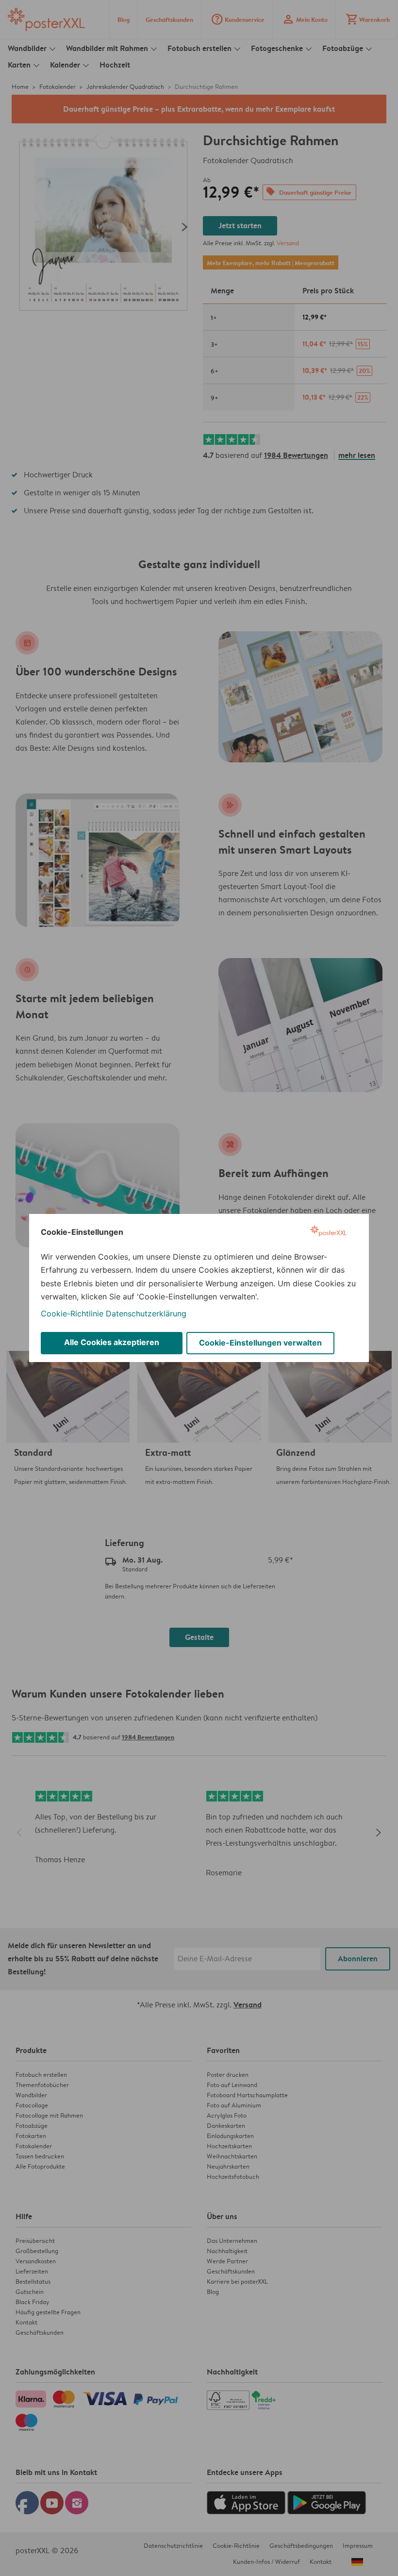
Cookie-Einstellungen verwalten (260, 1343)
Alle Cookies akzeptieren (112, 1342)
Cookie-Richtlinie (72, 1313)
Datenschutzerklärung (146, 1313)
